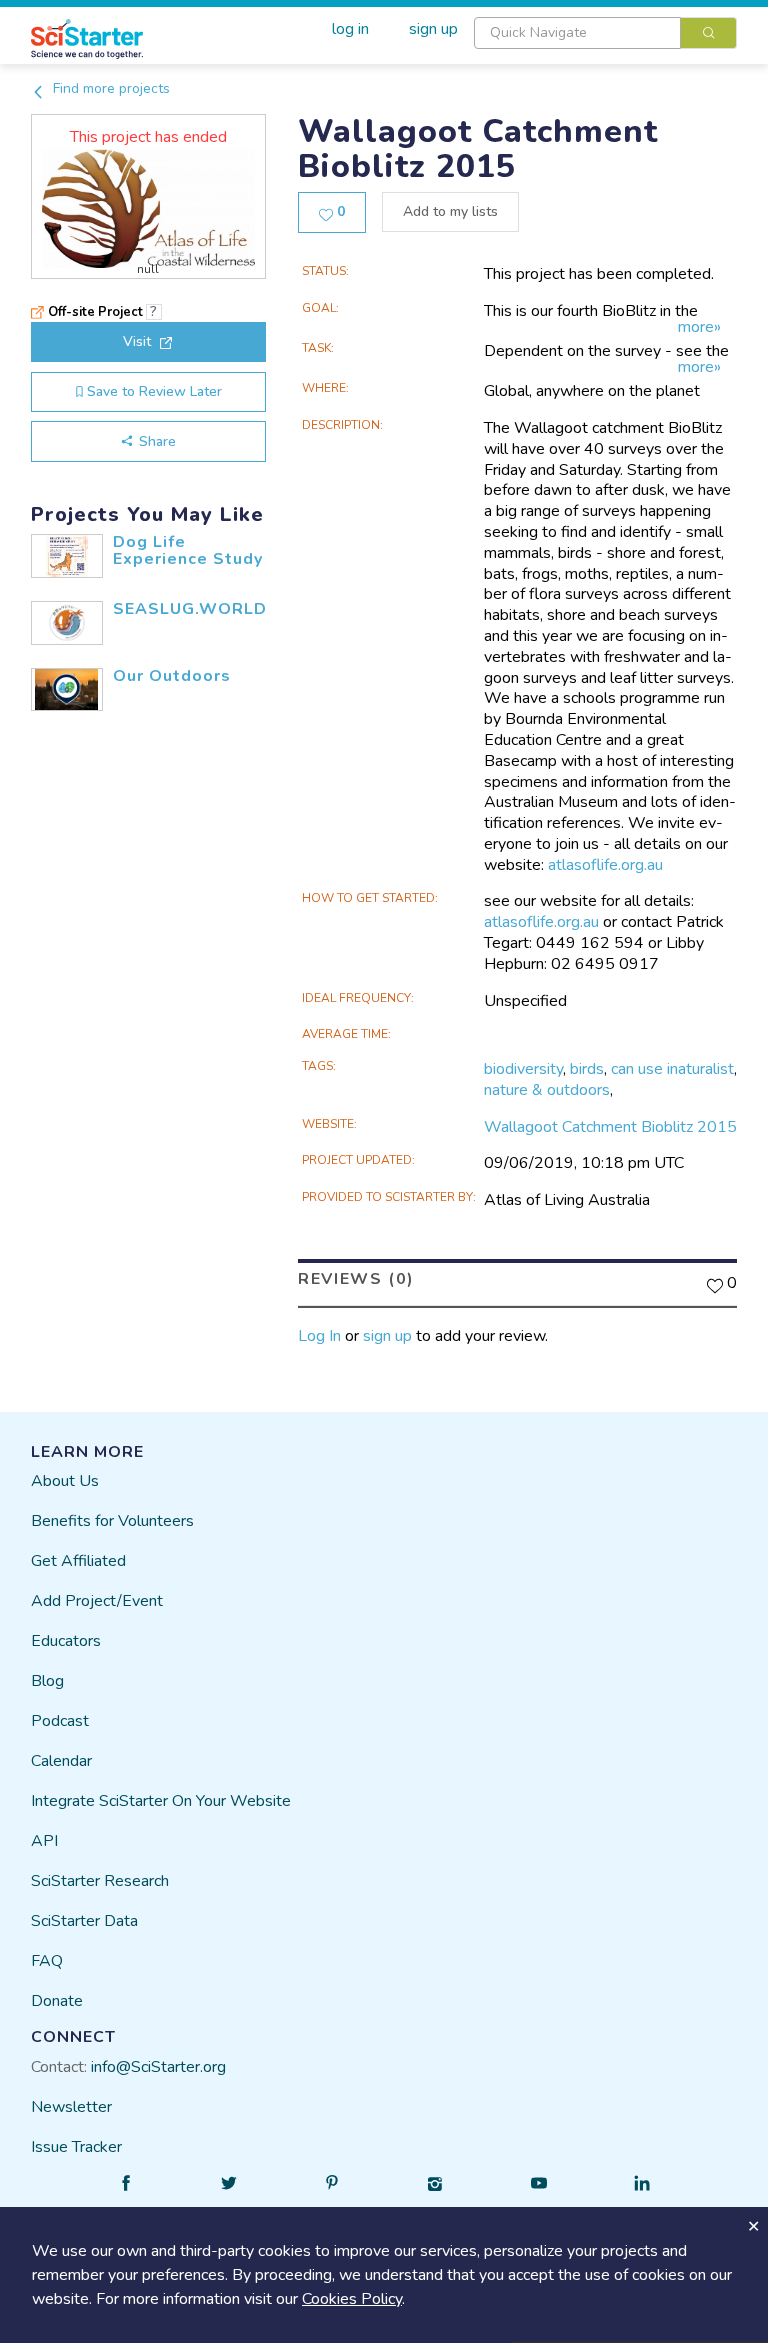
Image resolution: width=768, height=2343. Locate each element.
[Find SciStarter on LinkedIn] (642, 2183)
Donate (57, 2001)
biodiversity (523, 1069)
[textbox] (577, 33)
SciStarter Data (84, 1921)
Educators (66, 1641)
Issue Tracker (76, 2147)
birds (587, 1069)
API (44, 1841)
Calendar (61, 1761)
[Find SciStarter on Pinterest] (332, 2183)
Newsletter (71, 2107)
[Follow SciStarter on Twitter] (229, 2183)
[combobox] (605, 33)
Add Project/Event (97, 1601)
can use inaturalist (672, 1069)
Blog (47, 1681)
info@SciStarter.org (158, 2067)
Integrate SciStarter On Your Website (161, 1801)
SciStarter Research (100, 1881)
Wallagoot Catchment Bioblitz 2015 (610, 1127)
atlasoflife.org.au (605, 865)
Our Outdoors (172, 676)
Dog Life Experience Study (188, 551)
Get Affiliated (78, 1561)
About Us (65, 1481)
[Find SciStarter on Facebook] (126, 2183)
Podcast (60, 1721)
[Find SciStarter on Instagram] (436, 2183)
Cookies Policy (352, 2299)
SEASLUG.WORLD (190, 609)
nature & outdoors (547, 1090)
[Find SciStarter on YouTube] (539, 2183)
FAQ (47, 1961)
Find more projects (109, 88)
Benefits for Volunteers (112, 1521)
